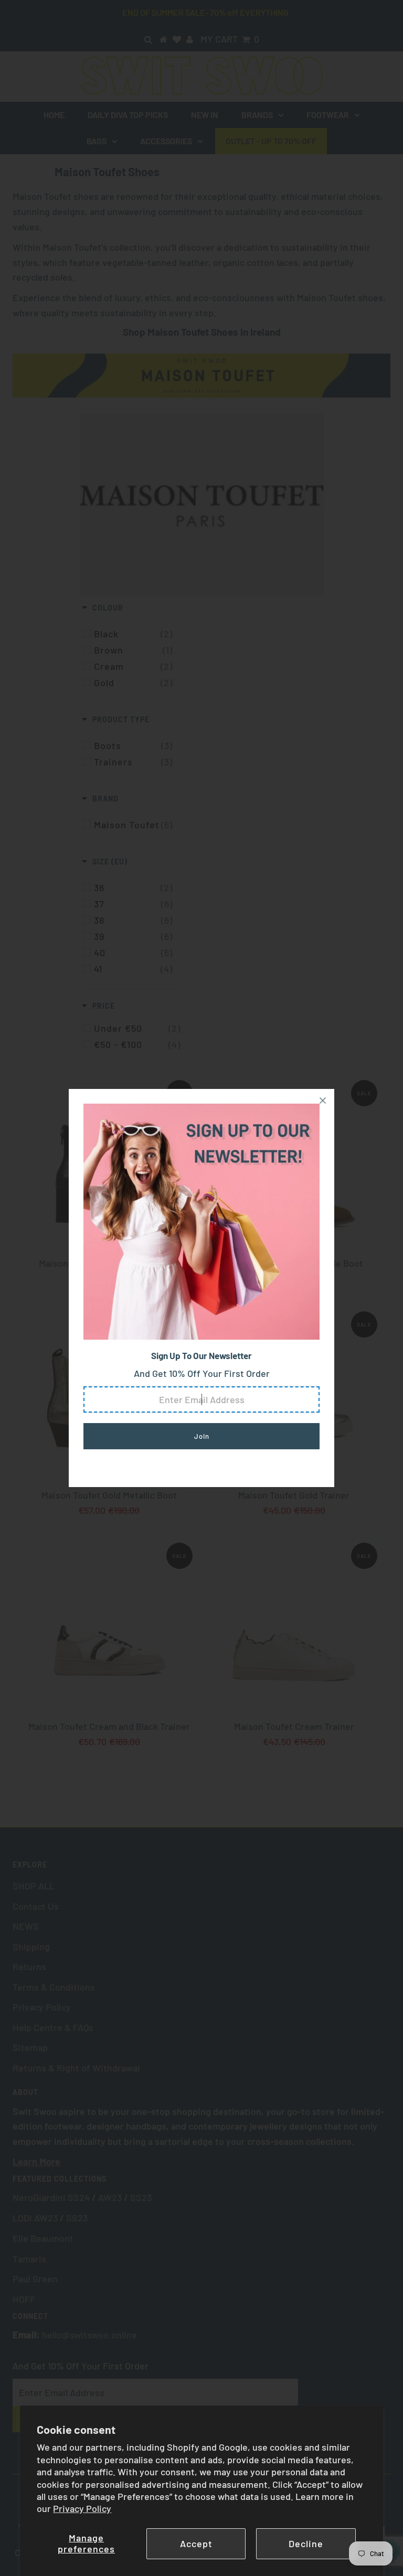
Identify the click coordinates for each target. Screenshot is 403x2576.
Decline (306, 2543)
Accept (196, 2543)
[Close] (323, 1100)
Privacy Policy (82, 2508)
